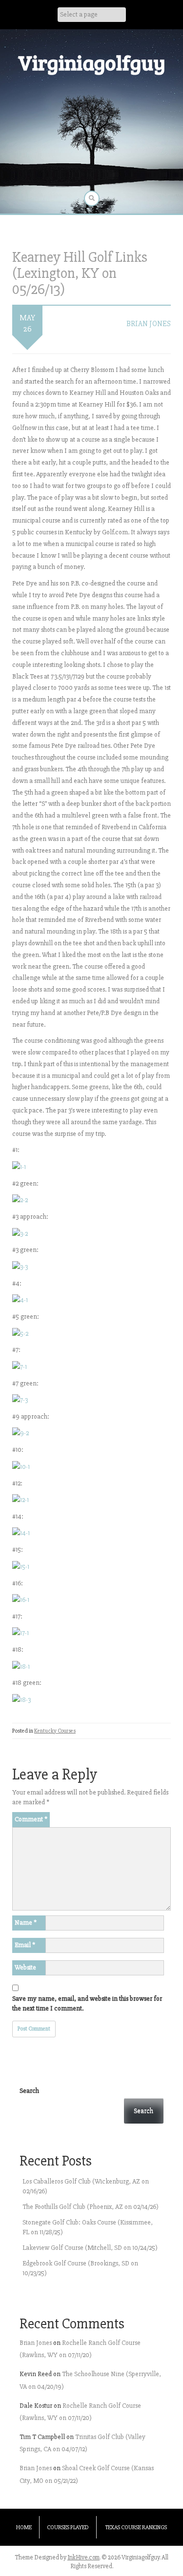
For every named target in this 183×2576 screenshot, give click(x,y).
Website (25, 1967)
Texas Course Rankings (136, 2527)
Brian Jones (149, 324)
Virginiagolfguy (92, 62)
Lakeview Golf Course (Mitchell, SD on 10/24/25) (90, 2248)
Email (25, 1945)
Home (24, 2527)
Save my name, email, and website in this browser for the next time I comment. (87, 2003)
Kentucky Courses (55, 1731)
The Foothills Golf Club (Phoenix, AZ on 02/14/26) (91, 2207)
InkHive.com (83, 2557)
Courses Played (68, 2527)
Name (26, 1922)
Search (29, 2091)
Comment (31, 1819)
